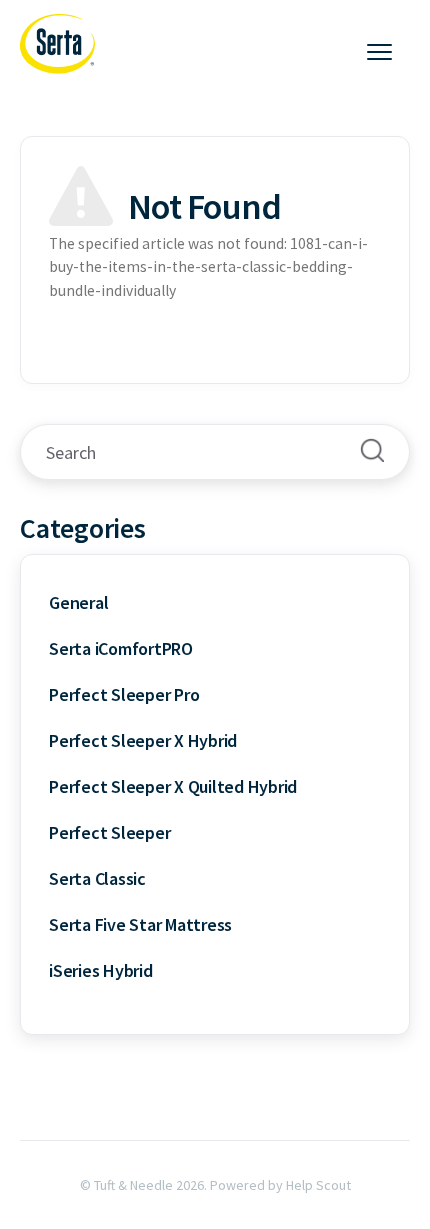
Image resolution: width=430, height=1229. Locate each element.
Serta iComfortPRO (121, 648)
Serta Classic (97, 878)
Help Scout (318, 1185)
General (78, 602)
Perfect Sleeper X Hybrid (143, 740)
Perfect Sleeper (109, 832)
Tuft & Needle (133, 1185)
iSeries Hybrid (101, 970)
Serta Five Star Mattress (140, 924)
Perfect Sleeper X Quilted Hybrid (173, 786)
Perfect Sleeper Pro (124, 694)
